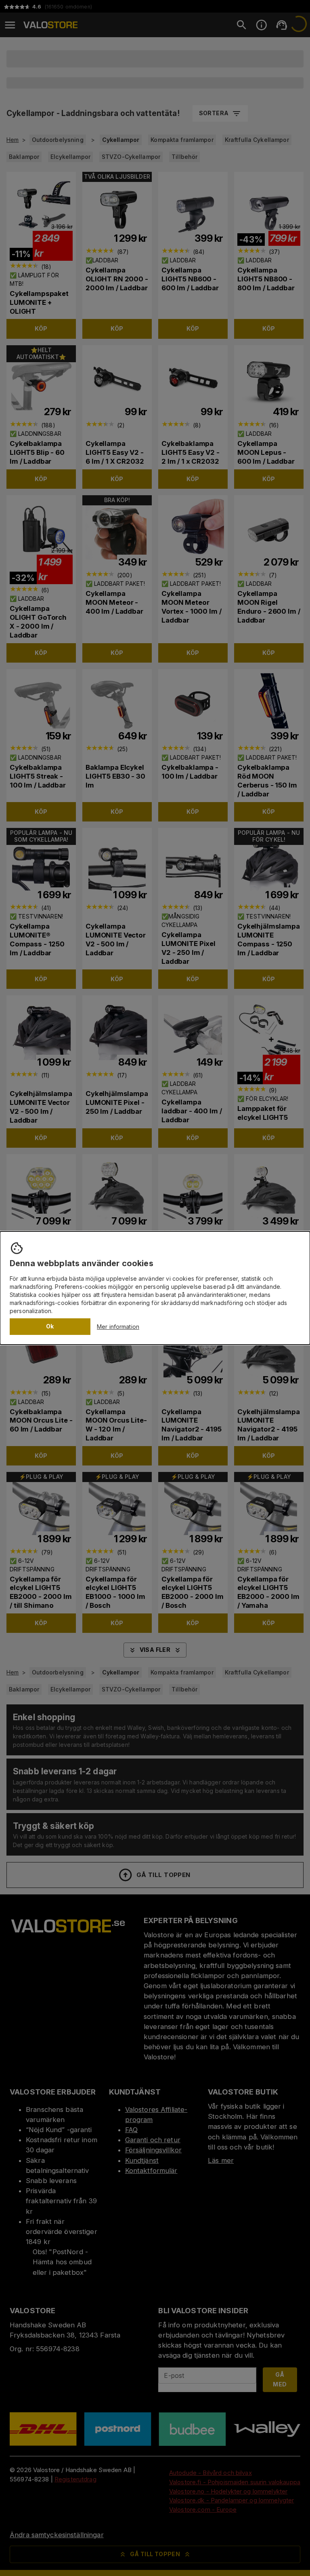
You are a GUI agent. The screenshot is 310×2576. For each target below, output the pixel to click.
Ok (50, 1326)
